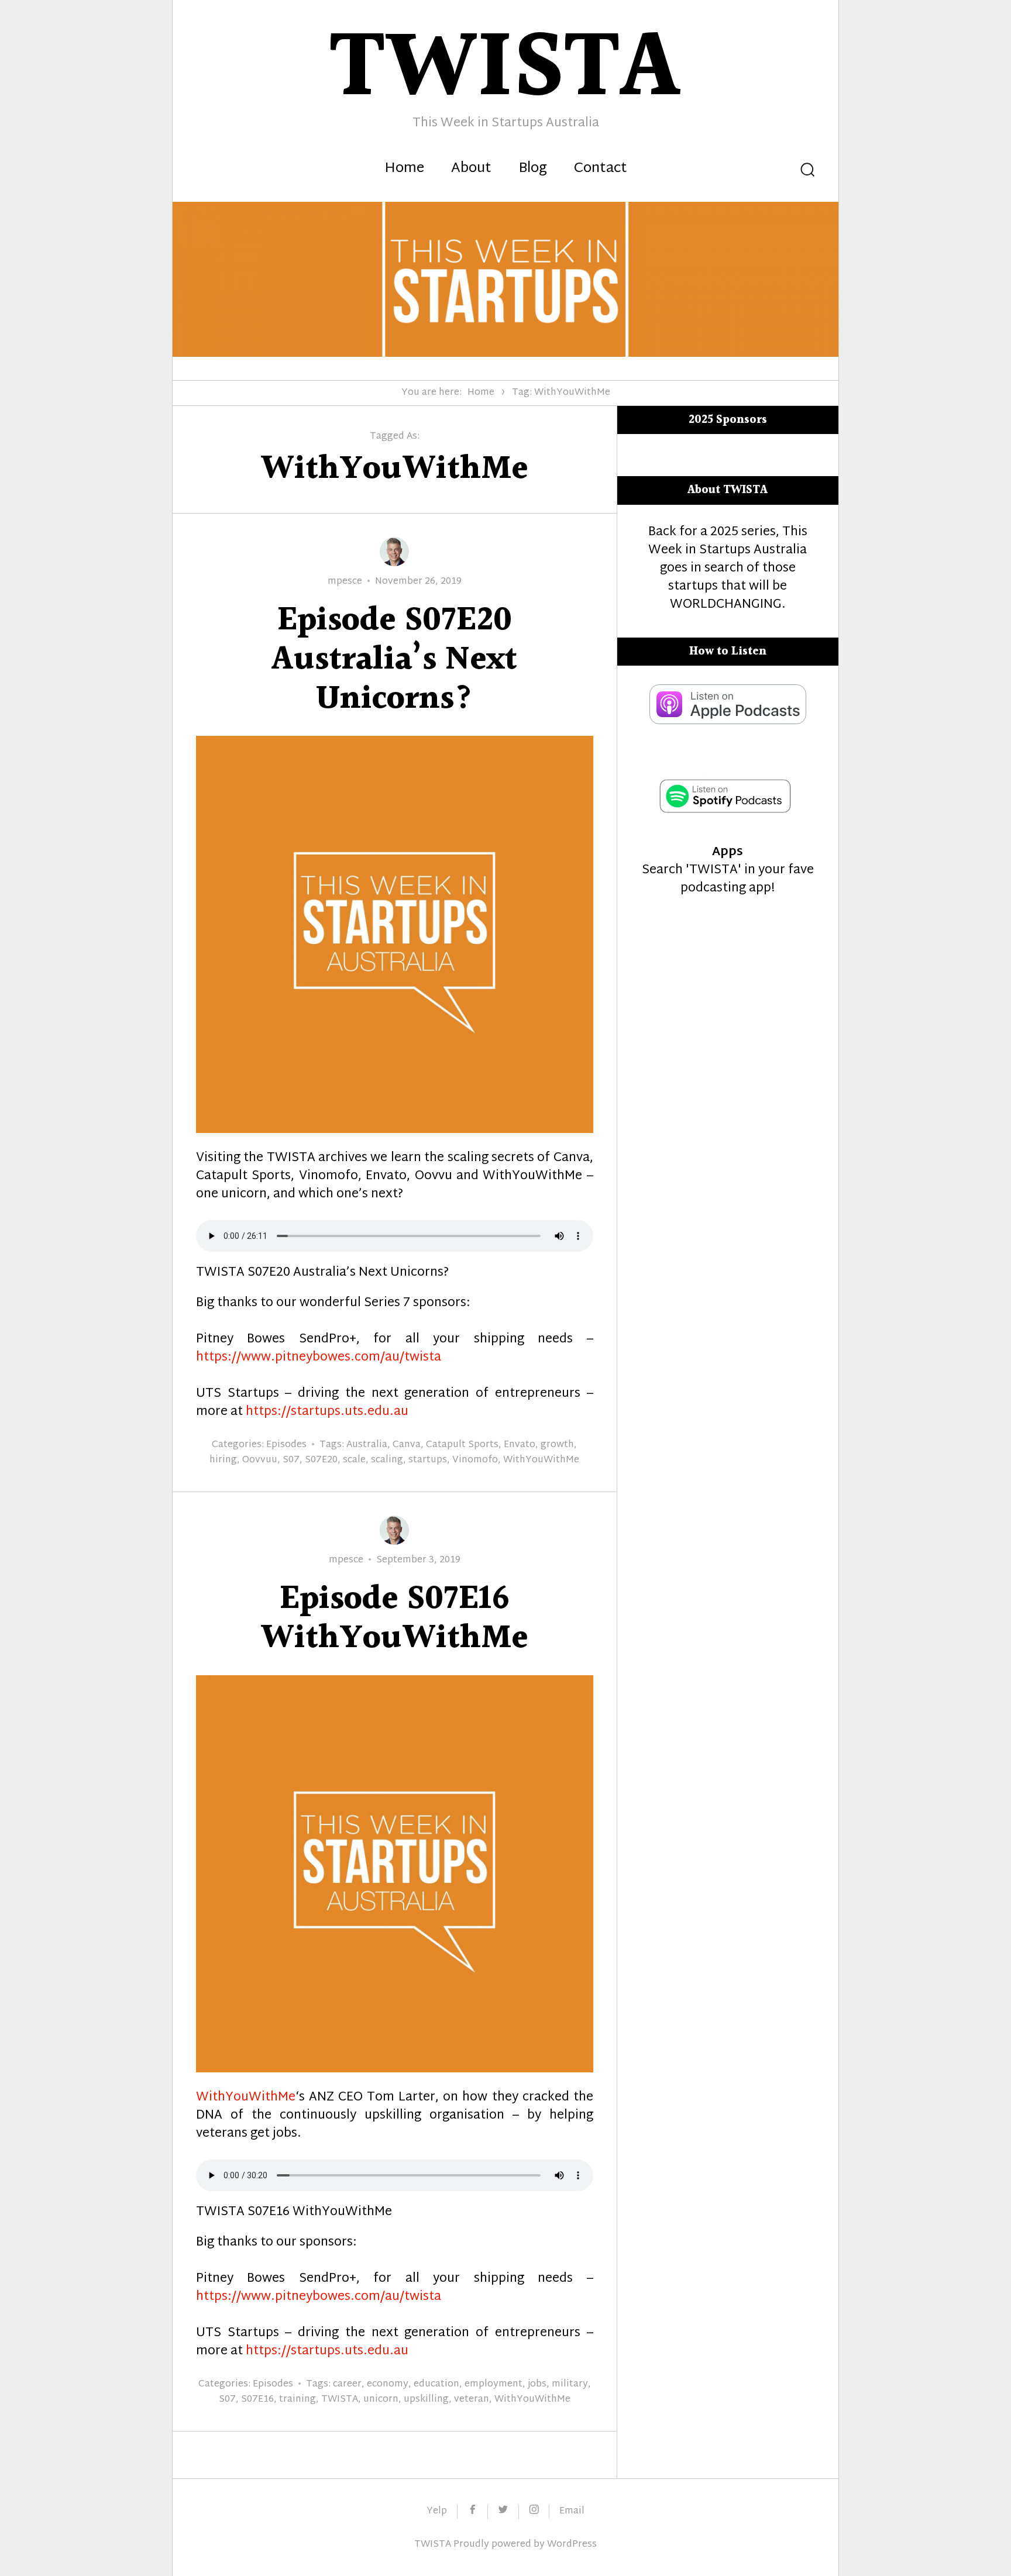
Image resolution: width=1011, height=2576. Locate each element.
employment (494, 2384)
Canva (407, 1445)
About (471, 169)
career (347, 2384)
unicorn (381, 2400)
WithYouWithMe (541, 1460)
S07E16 (257, 2400)
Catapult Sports (462, 1445)
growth (557, 1445)
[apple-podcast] (728, 721)
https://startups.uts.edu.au (327, 1412)
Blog (533, 169)
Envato (520, 1445)
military (570, 2384)
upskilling (426, 2400)
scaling (387, 1460)
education (436, 2384)
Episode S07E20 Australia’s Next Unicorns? (394, 660)
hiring (223, 1460)
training (298, 2400)
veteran (472, 2400)
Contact (601, 169)
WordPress (572, 2545)
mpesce (345, 582)
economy (388, 2384)
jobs (537, 2384)
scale (354, 1460)
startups (428, 1460)
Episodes (286, 1445)
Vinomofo (475, 1460)
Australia (367, 1445)
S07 (291, 1460)
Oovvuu (260, 1460)
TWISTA (340, 2400)
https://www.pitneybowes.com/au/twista (319, 1358)
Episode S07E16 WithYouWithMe (394, 1619)
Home (404, 169)
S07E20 (321, 1460)
